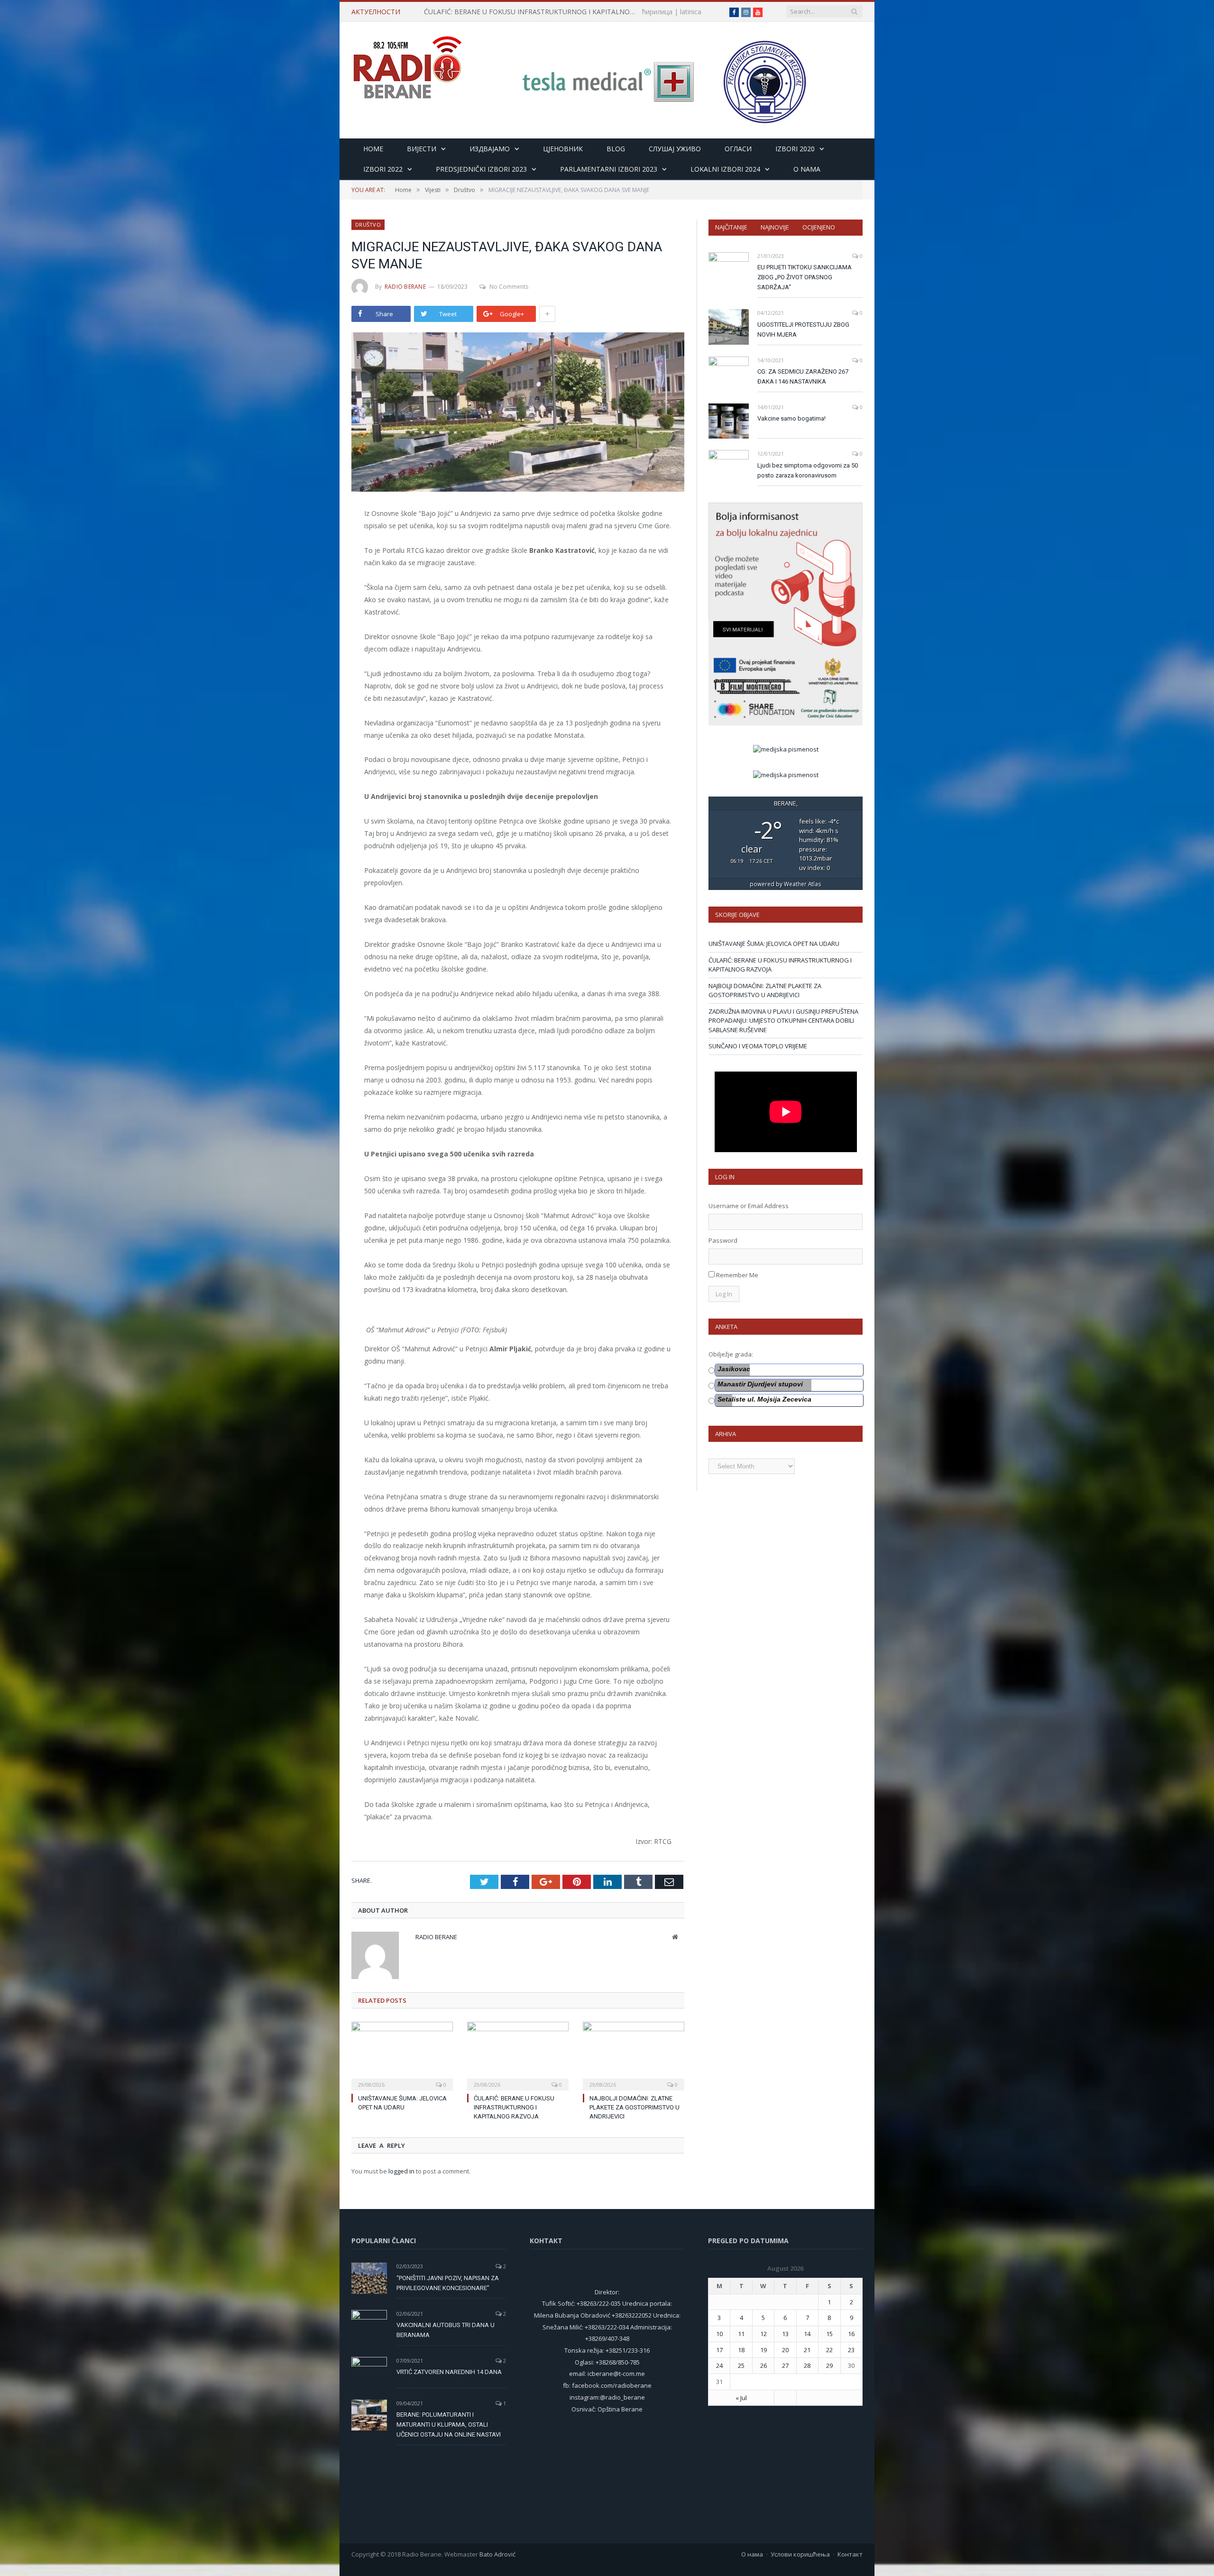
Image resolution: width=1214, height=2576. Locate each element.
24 (719, 2365)
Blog (616, 149)
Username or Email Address (749, 1206)
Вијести (422, 149)
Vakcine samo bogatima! (791, 418)
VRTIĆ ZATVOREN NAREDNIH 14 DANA (449, 2372)
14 (807, 2334)
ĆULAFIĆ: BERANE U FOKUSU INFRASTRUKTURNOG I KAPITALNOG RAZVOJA (533, 12)
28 (807, 2365)
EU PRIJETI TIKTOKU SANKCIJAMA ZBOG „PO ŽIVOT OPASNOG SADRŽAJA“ (805, 277)
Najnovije (775, 227)
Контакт (850, 2554)
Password (723, 1240)
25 (741, 2365)
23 (851, 2350)
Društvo (368, 225)
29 (829, 2365)
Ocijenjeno (819, 227)
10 (719, 2334)
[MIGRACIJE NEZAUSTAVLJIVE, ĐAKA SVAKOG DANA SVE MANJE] (518, 413)
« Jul (741, 2398)
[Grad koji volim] (407, 63)
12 (763, 2334)
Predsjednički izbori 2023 (481, 169)
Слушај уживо (675, 149)
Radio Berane (405, 287)
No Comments (509, 287)
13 (785, 2334)
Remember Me (737, 1275)
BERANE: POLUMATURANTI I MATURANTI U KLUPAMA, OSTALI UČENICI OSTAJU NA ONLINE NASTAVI (449, 2425)
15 (829, 2334)
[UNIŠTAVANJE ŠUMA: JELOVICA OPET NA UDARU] (402, 2055)
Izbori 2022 (383, 169)
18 (741, 2350)
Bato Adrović (497, 2554)
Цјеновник (563, 149)
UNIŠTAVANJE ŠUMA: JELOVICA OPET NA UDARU (774, 944)
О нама (752, 2554)
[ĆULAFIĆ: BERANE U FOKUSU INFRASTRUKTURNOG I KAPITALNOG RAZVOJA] (518, 2055)
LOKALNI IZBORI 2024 (725, 169)
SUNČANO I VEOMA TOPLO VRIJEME (758, 1046)
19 (763, 2350)
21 (807, 2350)
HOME (373, 149)
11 (741, 2334)
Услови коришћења (800, 2554)
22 (829, 2350)
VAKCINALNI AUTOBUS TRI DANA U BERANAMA (446, 2330)
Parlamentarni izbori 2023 (609, 169)
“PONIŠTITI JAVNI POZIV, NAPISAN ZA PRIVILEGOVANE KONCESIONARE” (448, 2283)
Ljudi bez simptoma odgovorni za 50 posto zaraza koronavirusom (808, 470)
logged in (401, 2171)
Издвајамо (490, 149)
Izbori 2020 (795, 149)
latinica (691, 12)
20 (785, 2350)
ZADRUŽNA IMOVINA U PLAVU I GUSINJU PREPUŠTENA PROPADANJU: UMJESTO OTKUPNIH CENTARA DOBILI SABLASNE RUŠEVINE (783, 1021)
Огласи (738, 149)
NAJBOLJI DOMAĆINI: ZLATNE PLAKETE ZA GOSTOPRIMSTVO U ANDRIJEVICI (635, 2107)
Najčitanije (731, 227)
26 (763, 2365)
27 (785, 2365)
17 (719, 2350)
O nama (807, 169)
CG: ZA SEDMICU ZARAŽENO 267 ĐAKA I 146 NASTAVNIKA (803, 376)
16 (851, 2334)
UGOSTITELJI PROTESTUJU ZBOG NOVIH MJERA (803, 330)
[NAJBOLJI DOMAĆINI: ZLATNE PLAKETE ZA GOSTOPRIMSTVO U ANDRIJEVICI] (634, 2055)
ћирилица (657, 12)
